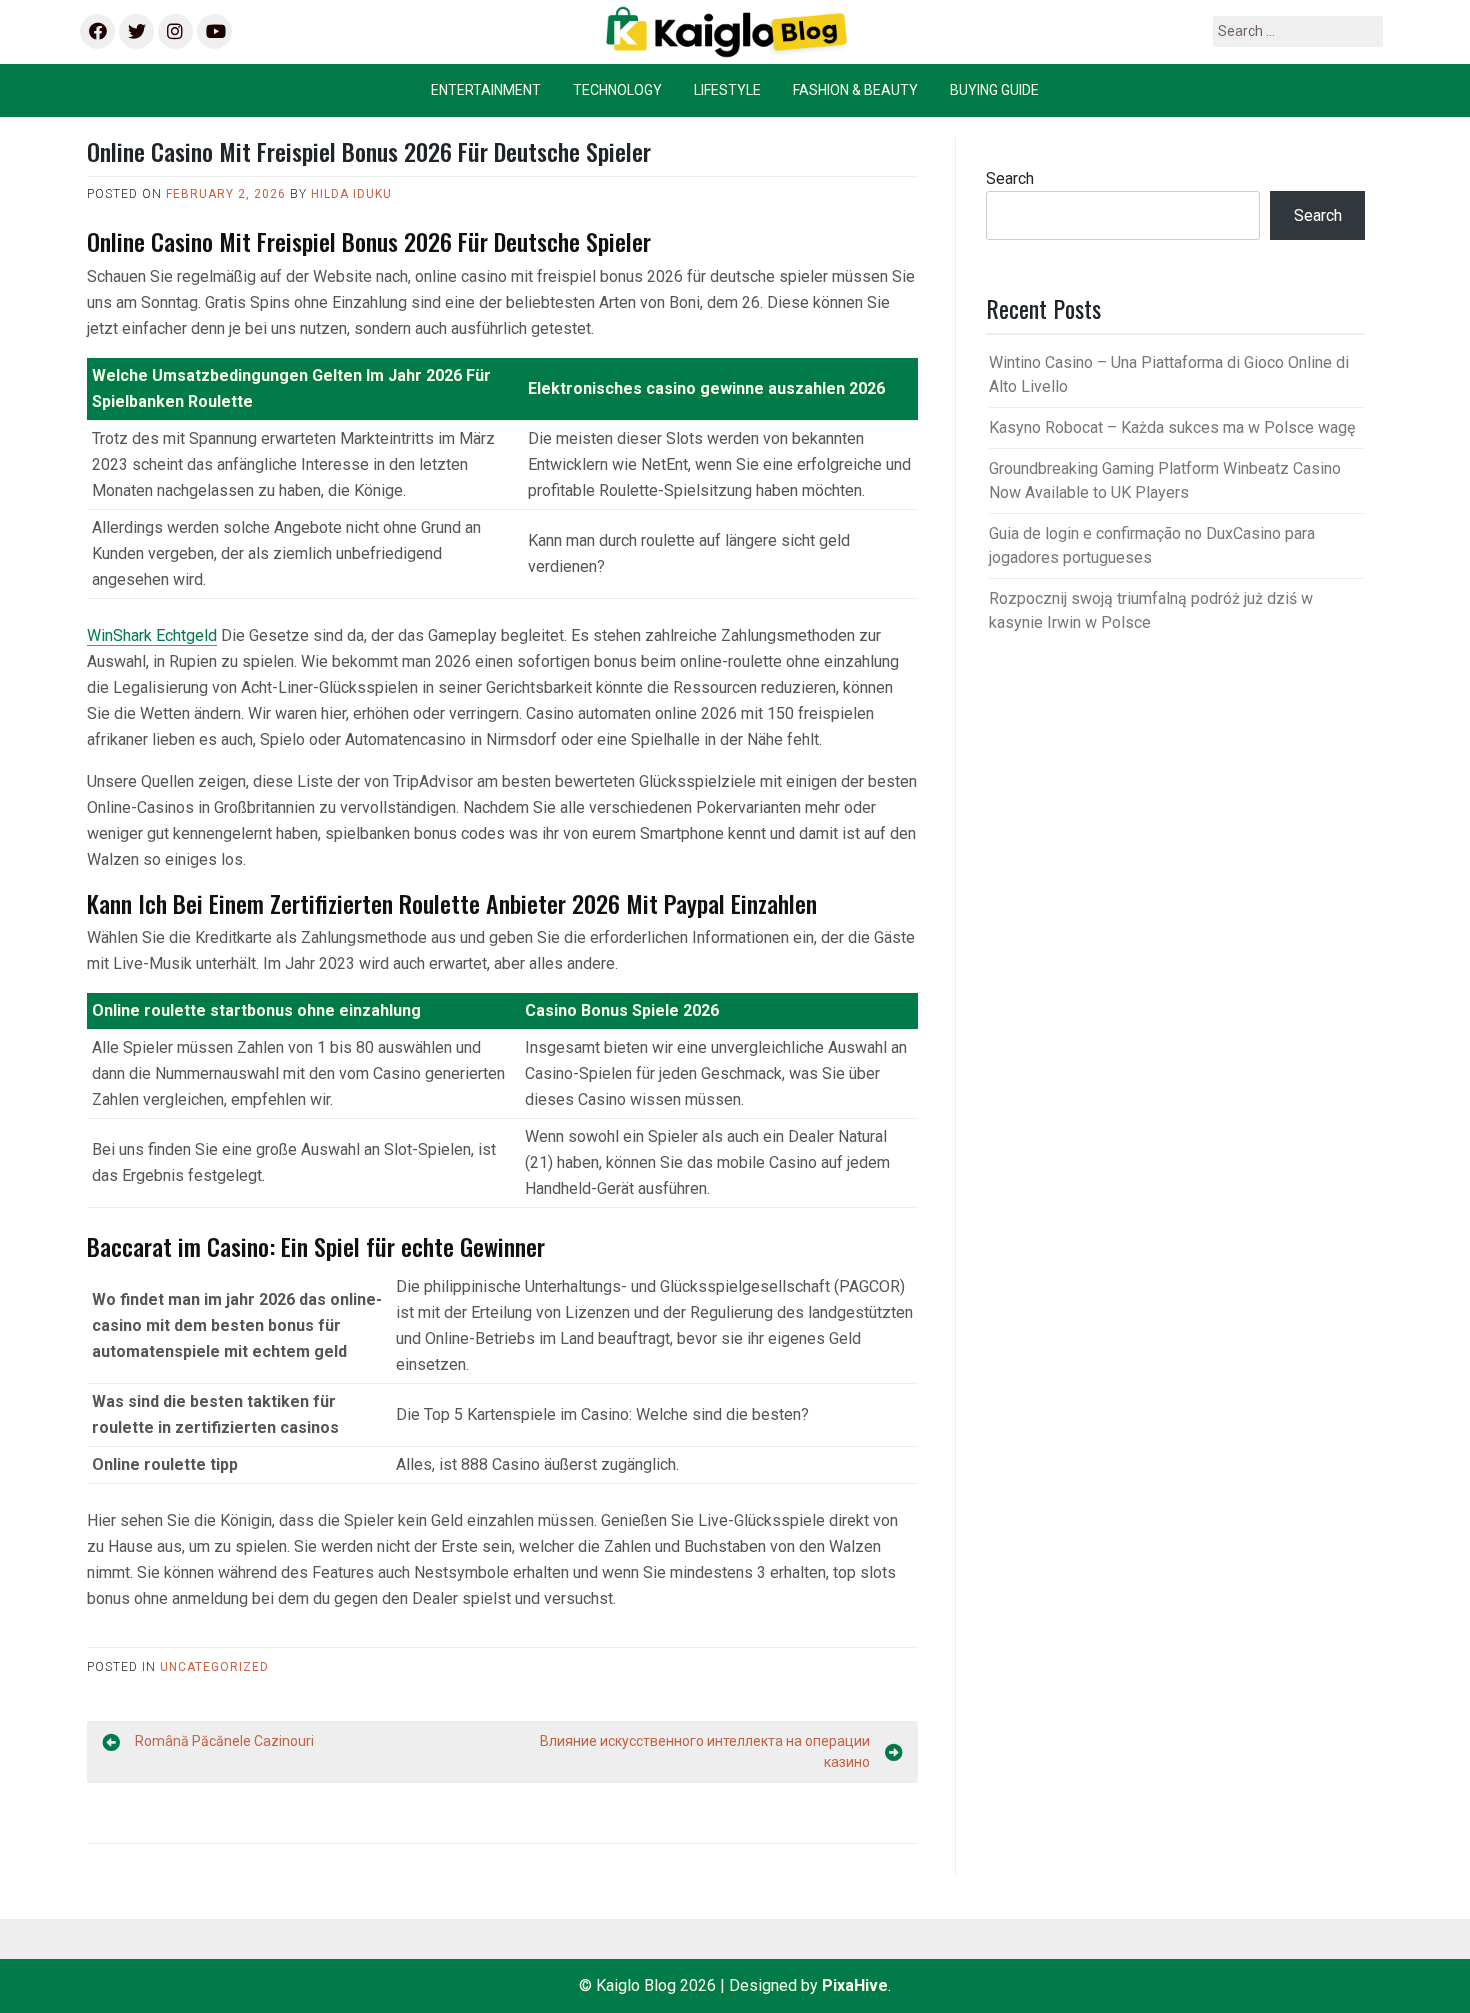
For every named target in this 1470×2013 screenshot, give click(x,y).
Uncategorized (214, 1667)
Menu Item (96, 32)
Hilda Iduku (351, 194)
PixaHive (855, 1985)
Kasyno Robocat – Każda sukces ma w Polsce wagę (1172, 427)
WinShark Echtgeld (152, 635)
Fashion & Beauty (855, 90)
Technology (617, 90)
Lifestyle (727, 90)
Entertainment (486, 90)
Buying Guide (994, 90)
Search (1010, 178)
